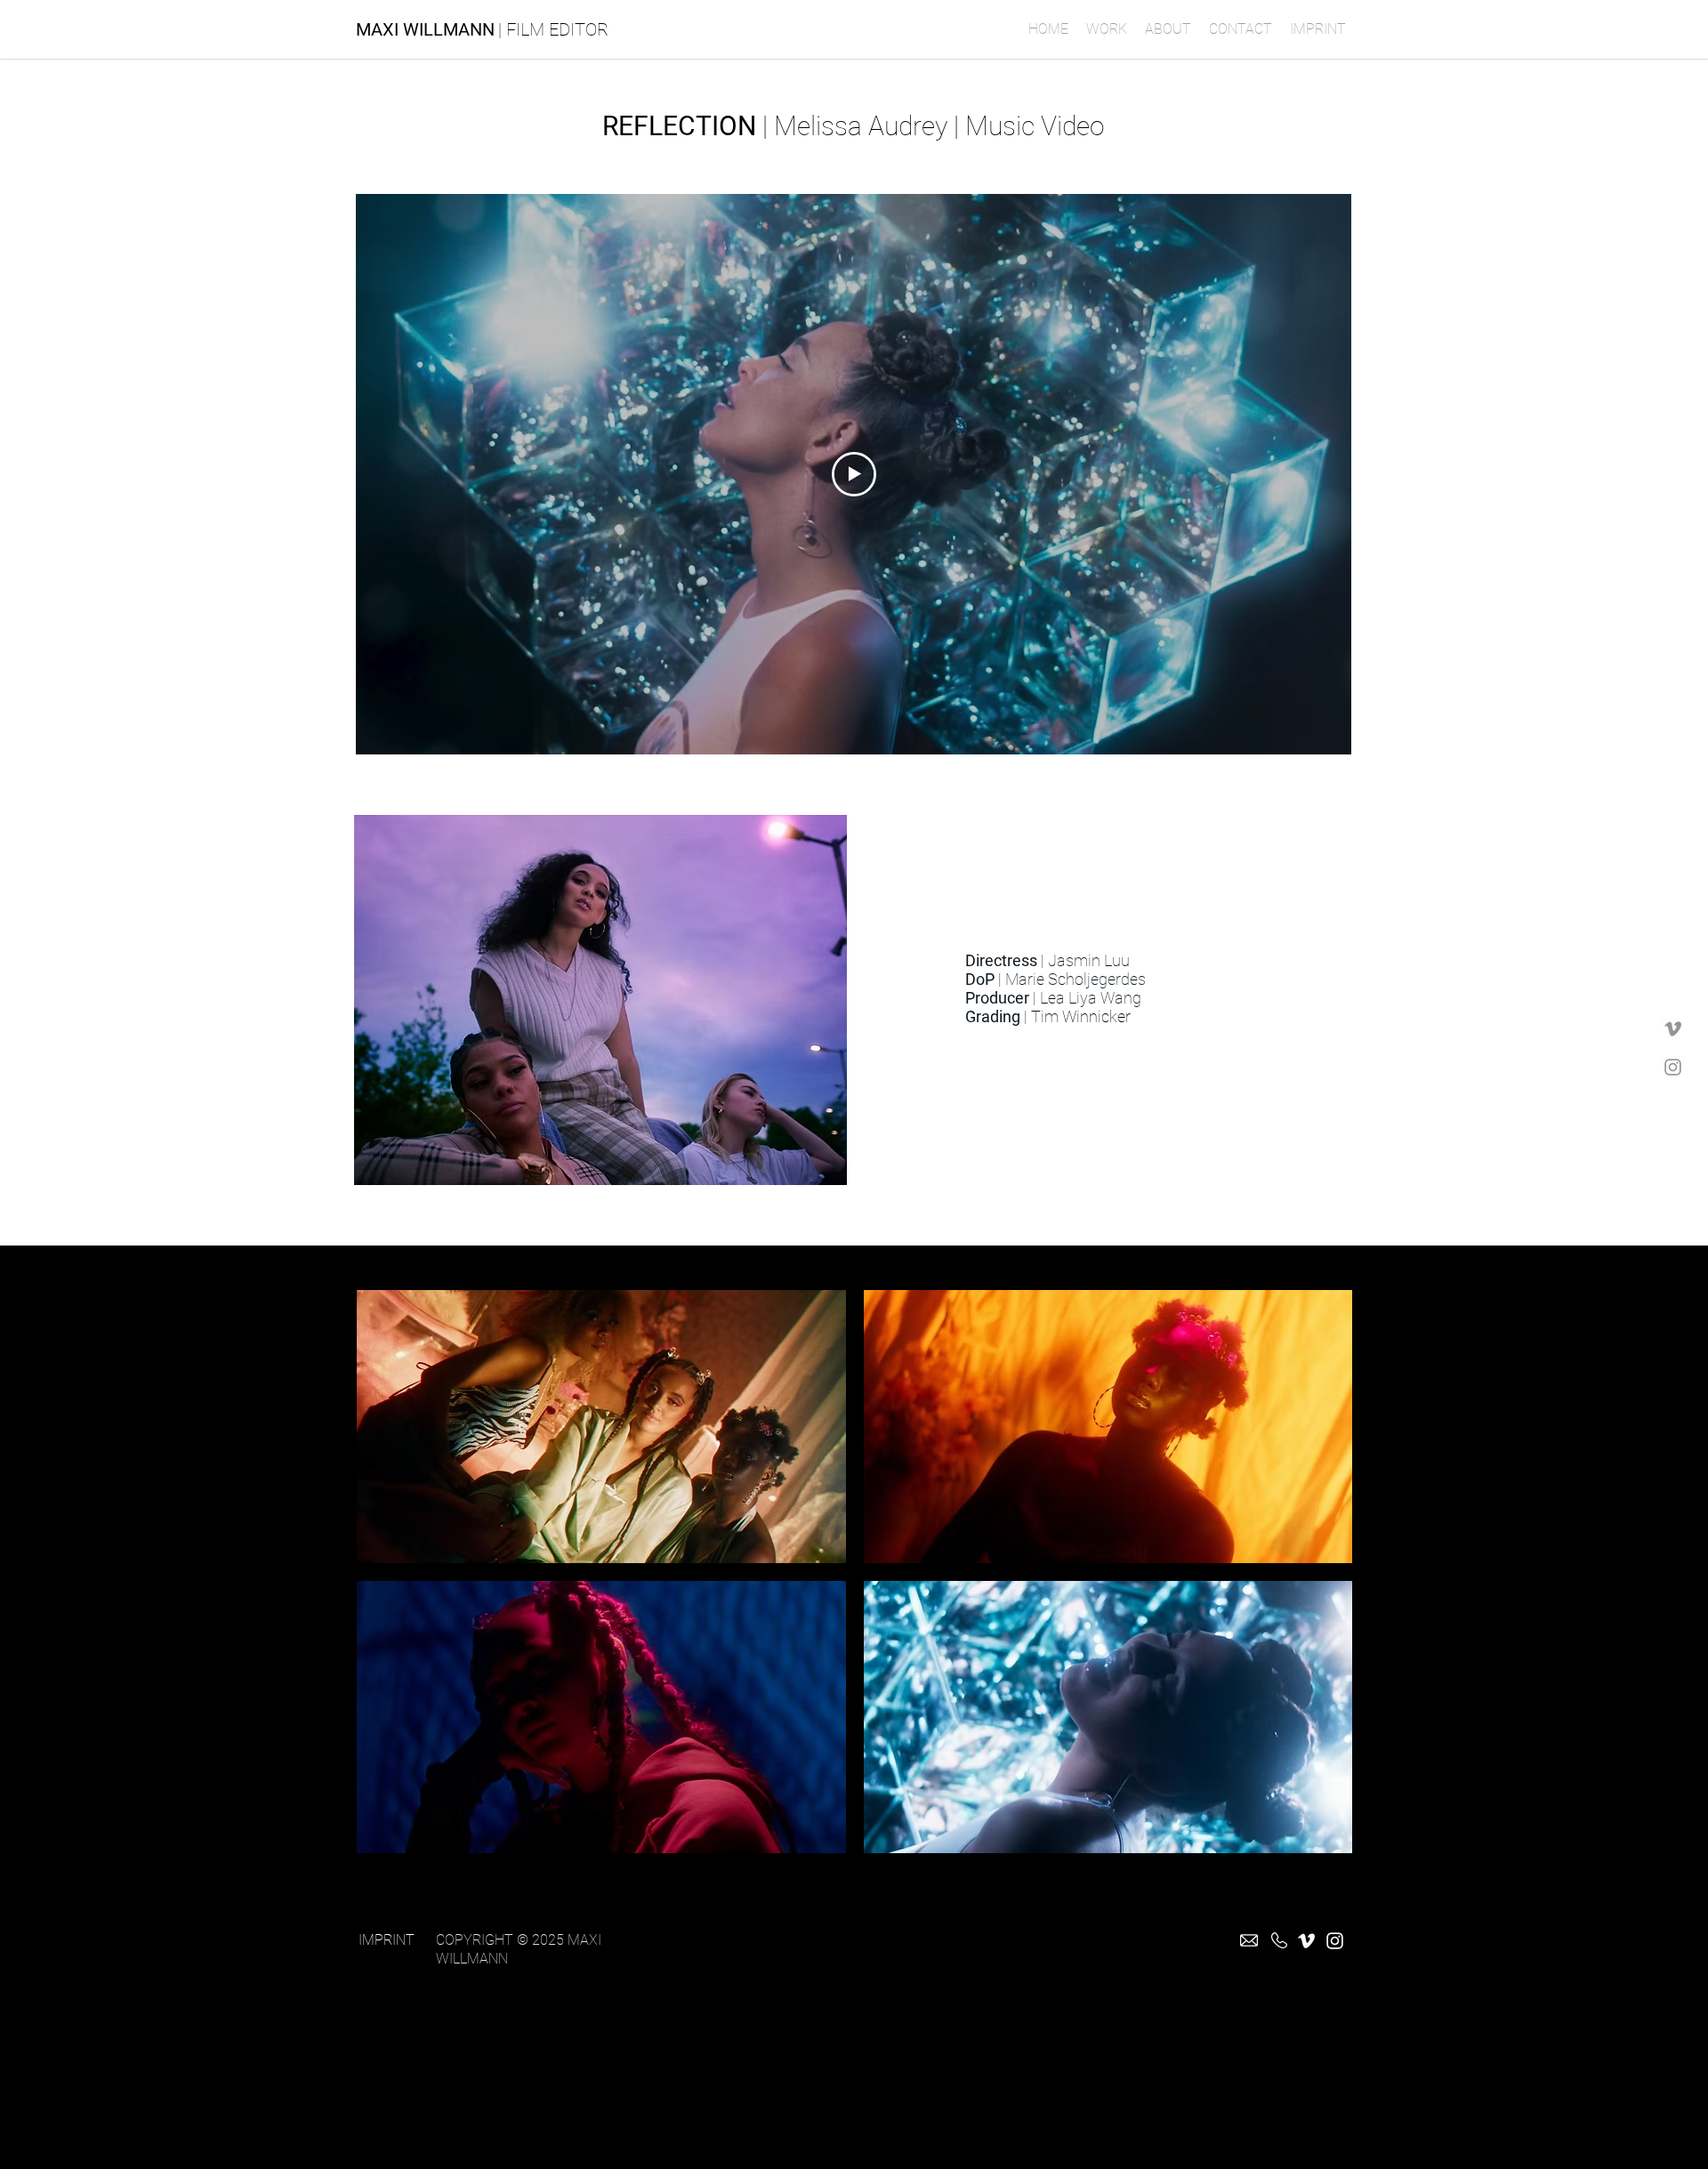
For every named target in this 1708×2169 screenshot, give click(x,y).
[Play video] (854, 474)
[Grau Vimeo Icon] (1673, 1029)
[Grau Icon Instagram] (1673, 1067)
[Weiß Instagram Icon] (1335, 1941)
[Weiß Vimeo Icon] (1306, 1941)
